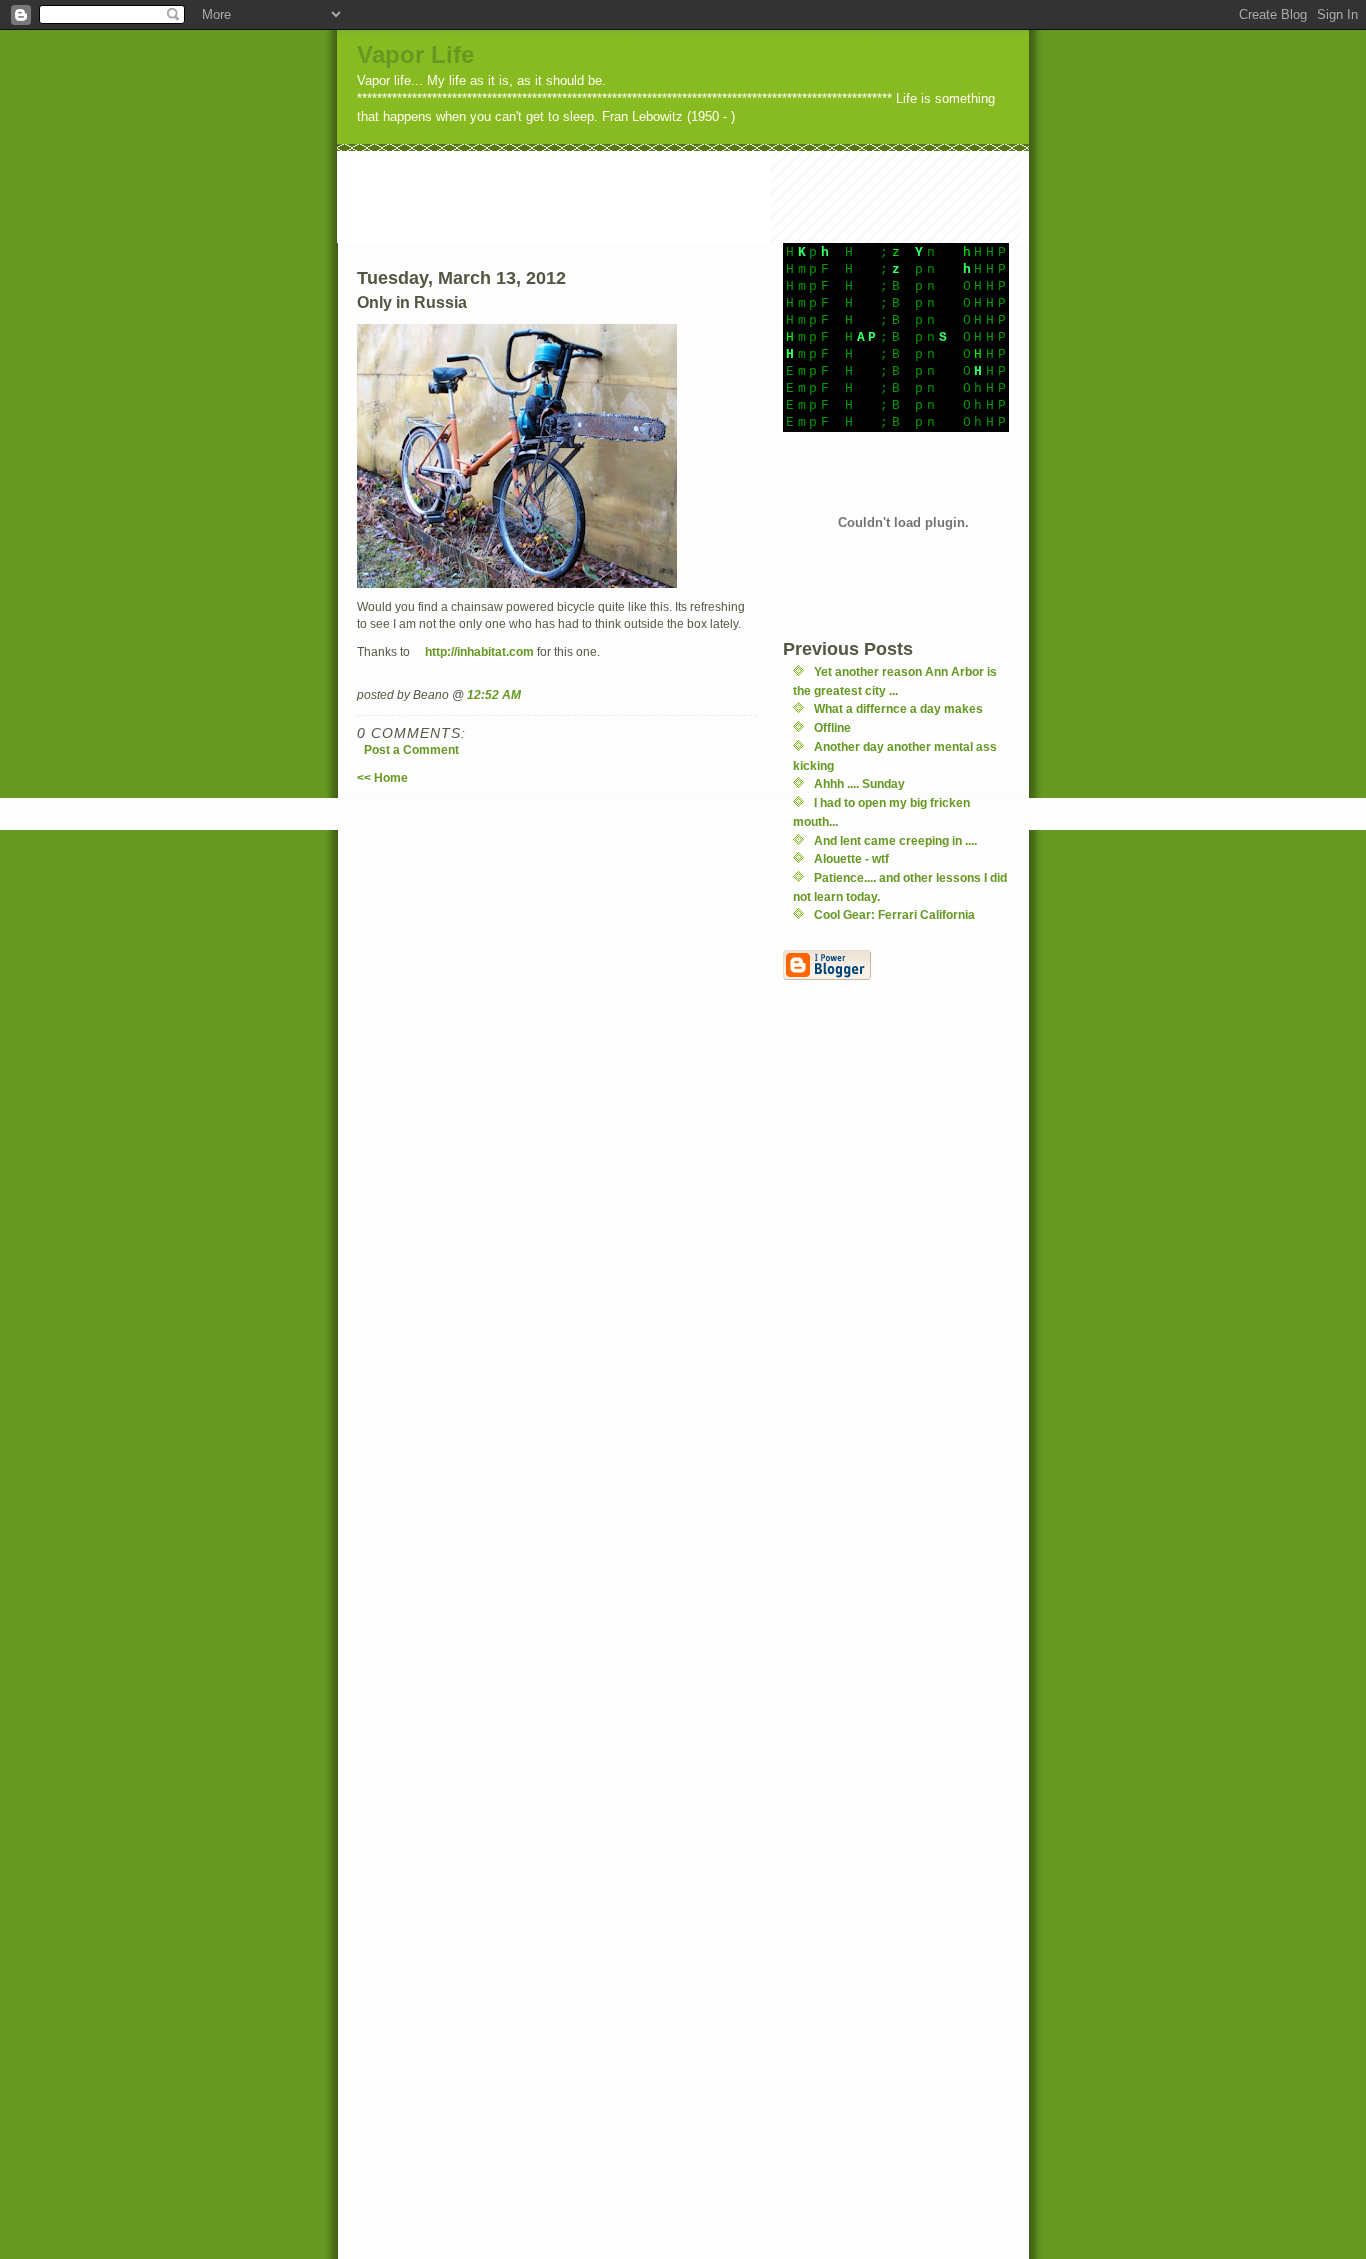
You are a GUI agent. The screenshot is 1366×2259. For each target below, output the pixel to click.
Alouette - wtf (851, 858)
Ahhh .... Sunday (859, 783)
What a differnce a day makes (898, 708)
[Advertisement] (701, 196)
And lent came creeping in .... (895, 840)
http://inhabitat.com (479, 651)
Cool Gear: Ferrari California (894, 914)
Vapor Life (415, 54)
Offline (832, 727)
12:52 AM (494, 694)
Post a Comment (411, 749)
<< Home (382, 777)
